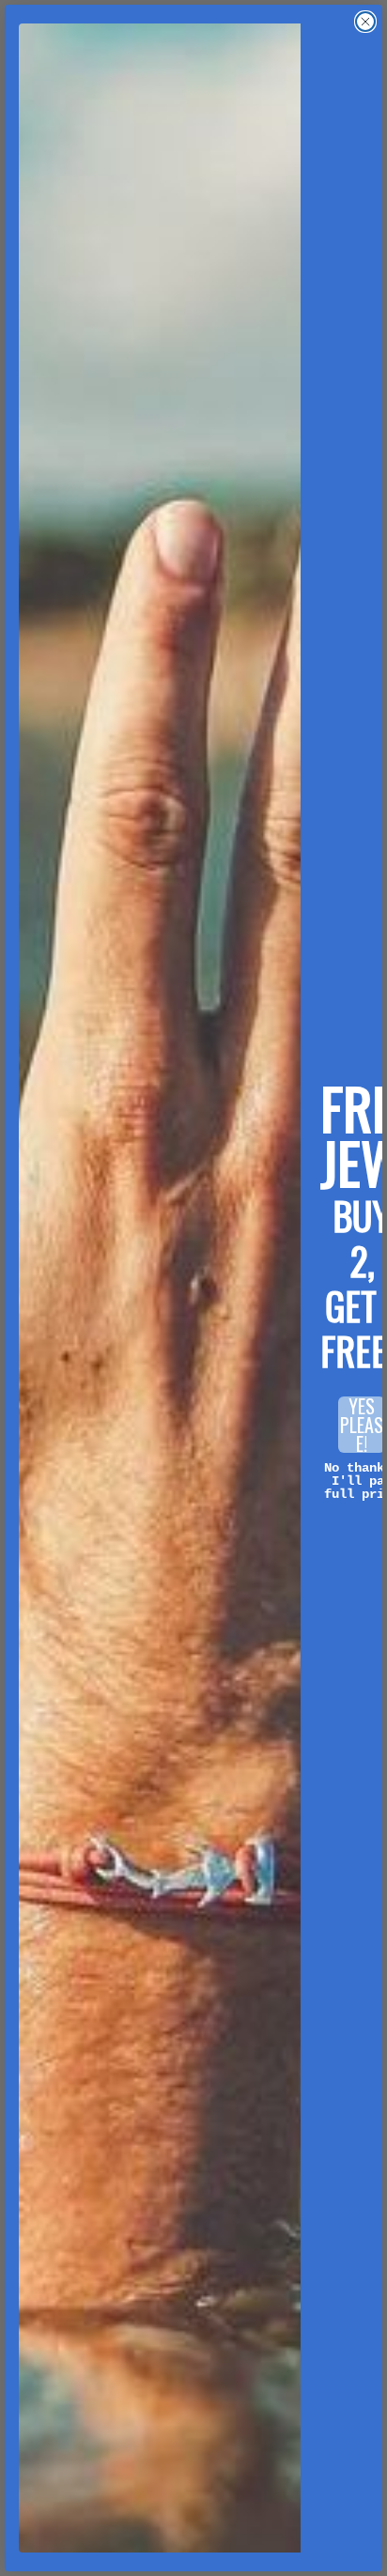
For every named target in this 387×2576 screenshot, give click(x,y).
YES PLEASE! (362, 1425)
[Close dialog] (365, 22)
